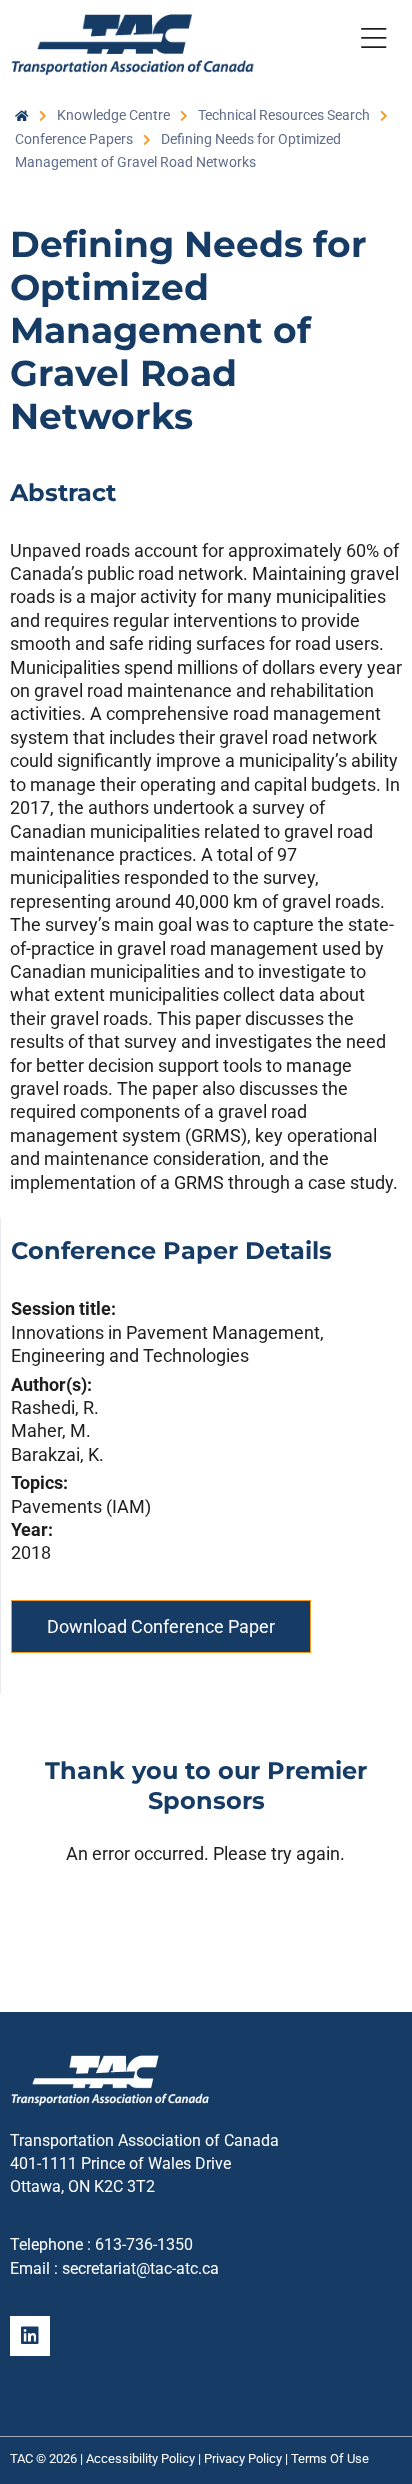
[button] (374, 42)
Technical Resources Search (284, 115)
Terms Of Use (330, 2458)
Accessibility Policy (140, 2458)
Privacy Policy (243, 2458)
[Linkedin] (30, 2336)
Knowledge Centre (113, 115)
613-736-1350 (144, 2244)
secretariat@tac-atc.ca (140, 2268)
